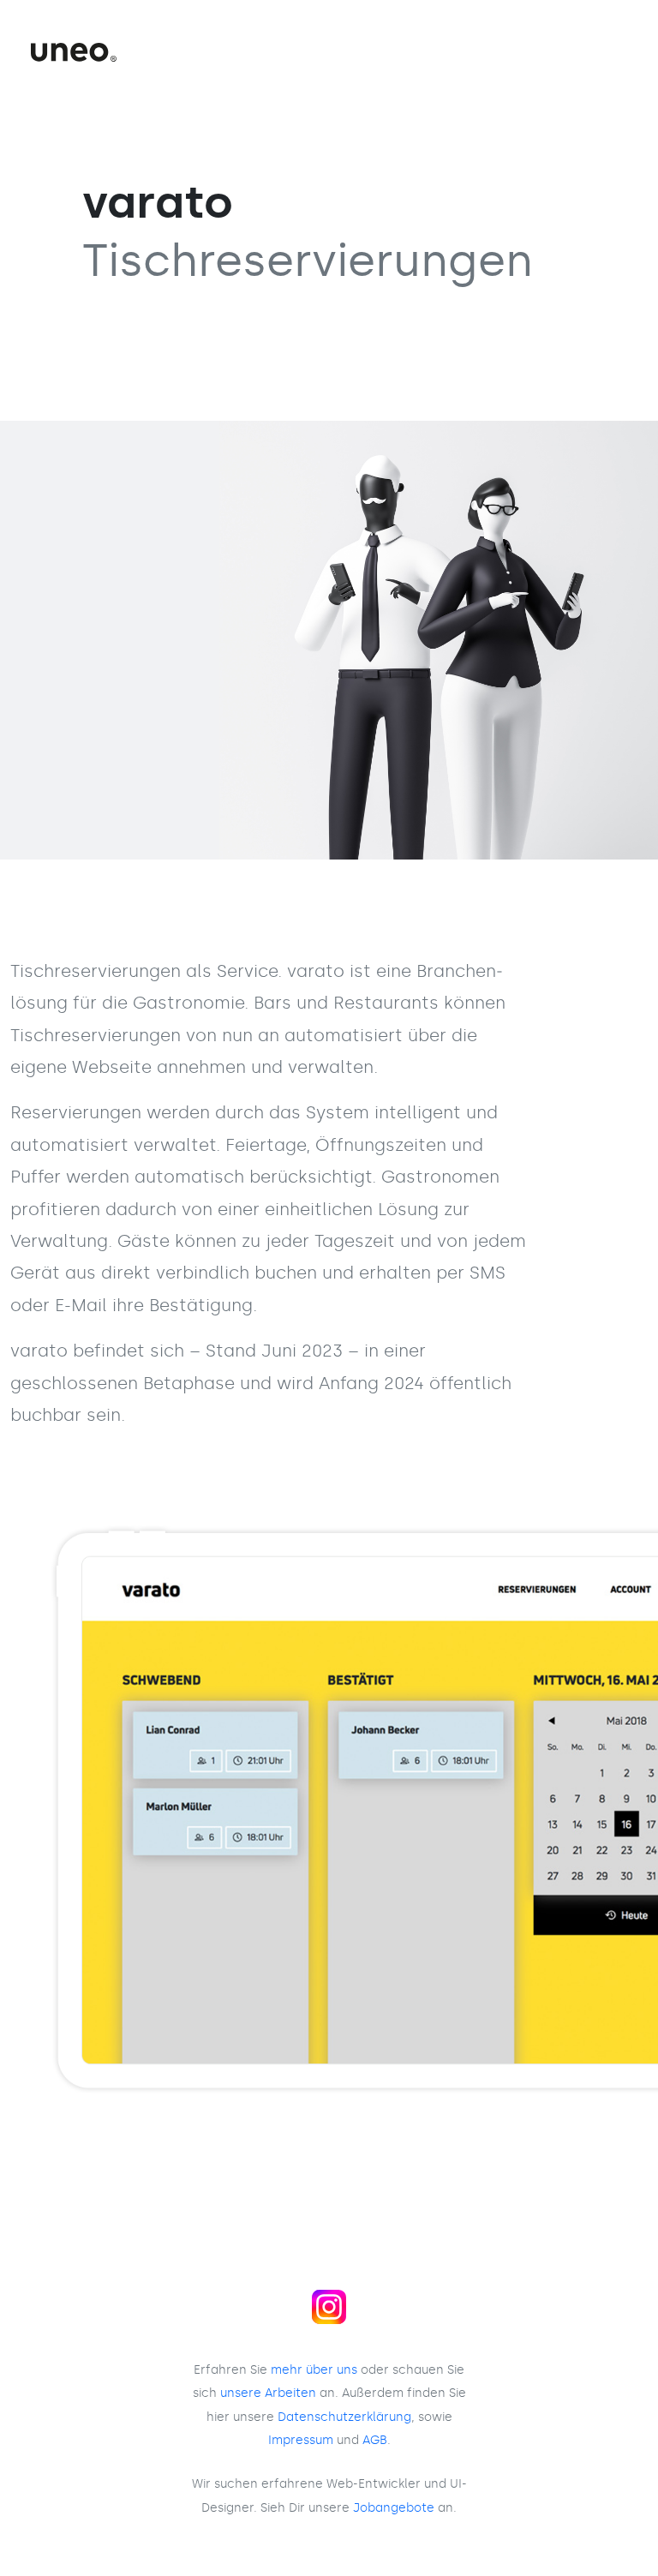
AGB (375, 2440)
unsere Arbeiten (268, 2393)
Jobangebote (394, 2507)
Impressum (301, 2440)
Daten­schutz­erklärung (344, 2417)
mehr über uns (314, 2369)
